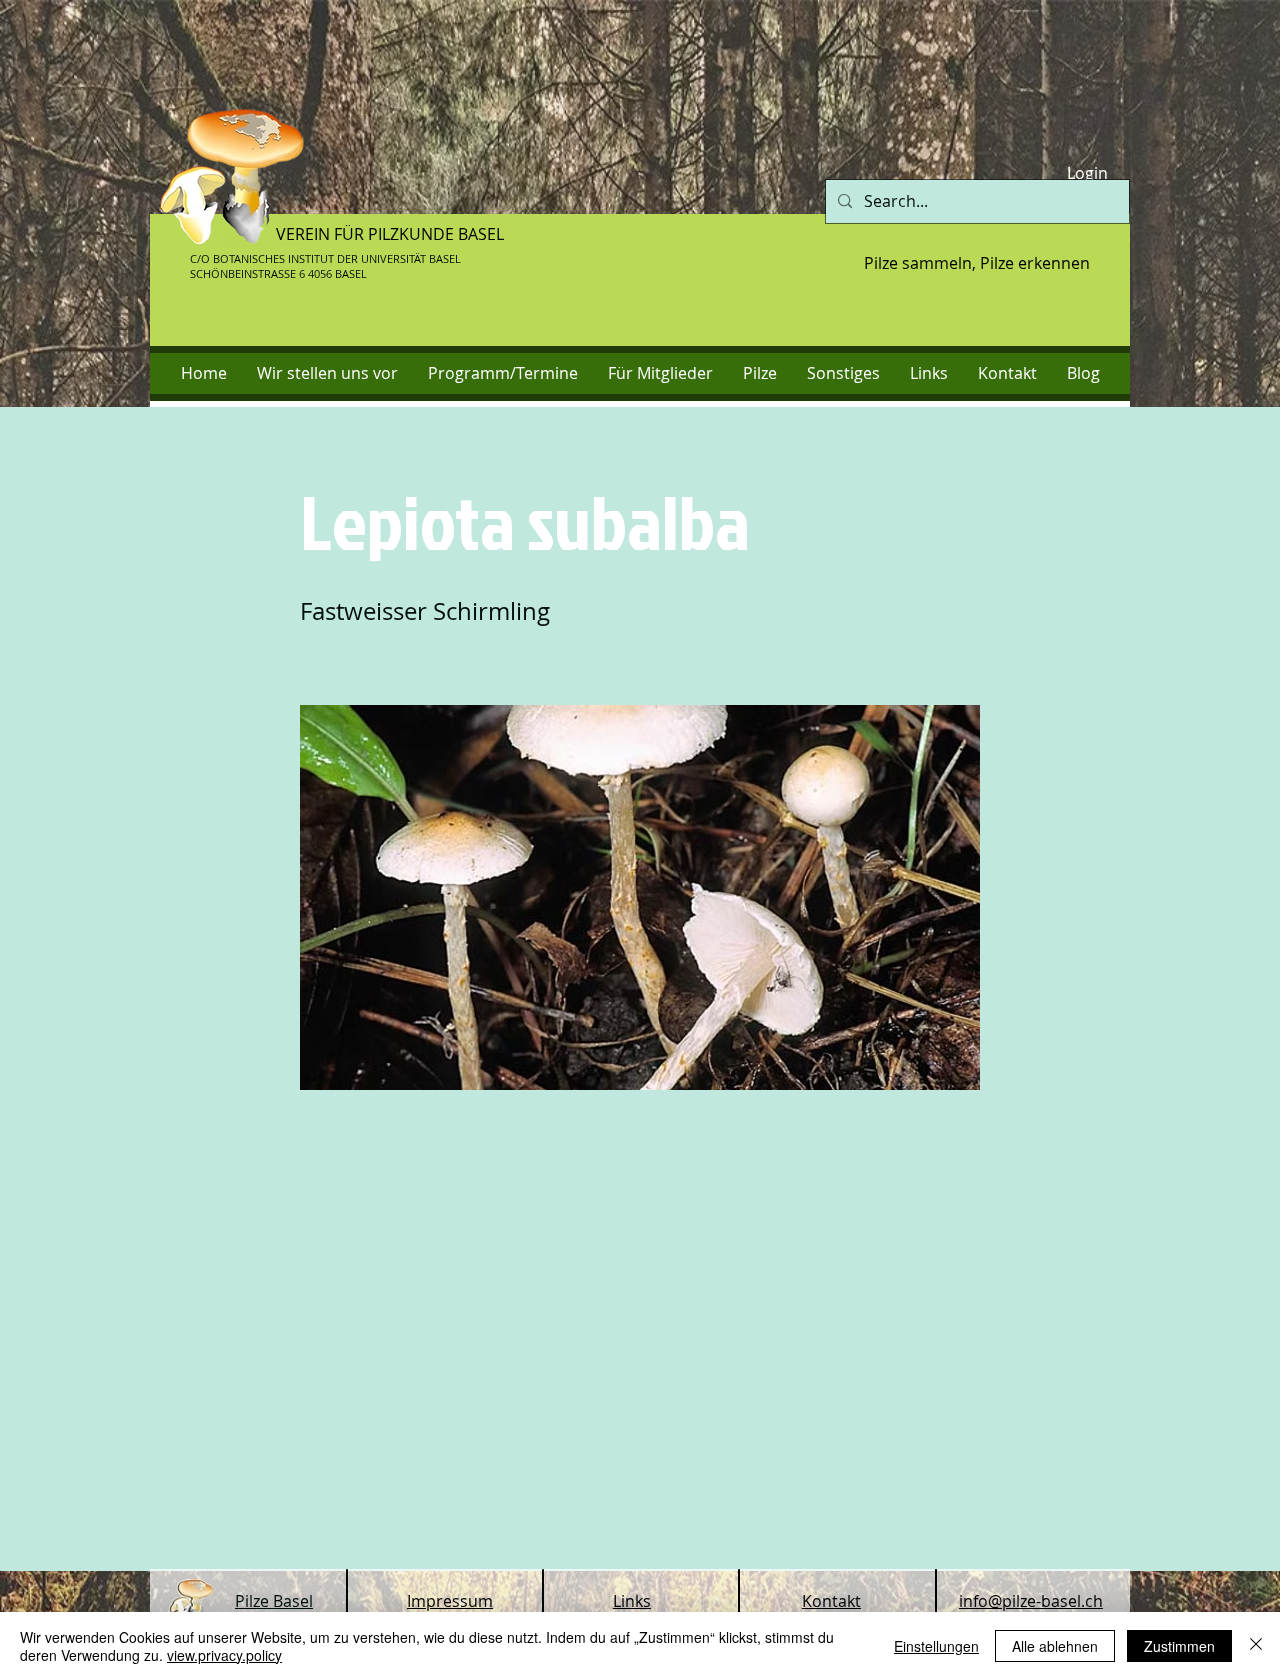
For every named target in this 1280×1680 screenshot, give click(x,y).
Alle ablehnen (1055, 1646)
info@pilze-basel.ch (1031, 1601)
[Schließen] (1256, 1646)
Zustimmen (1179, 1646)
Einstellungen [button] (936, 1646)
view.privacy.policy (224, 1655)
